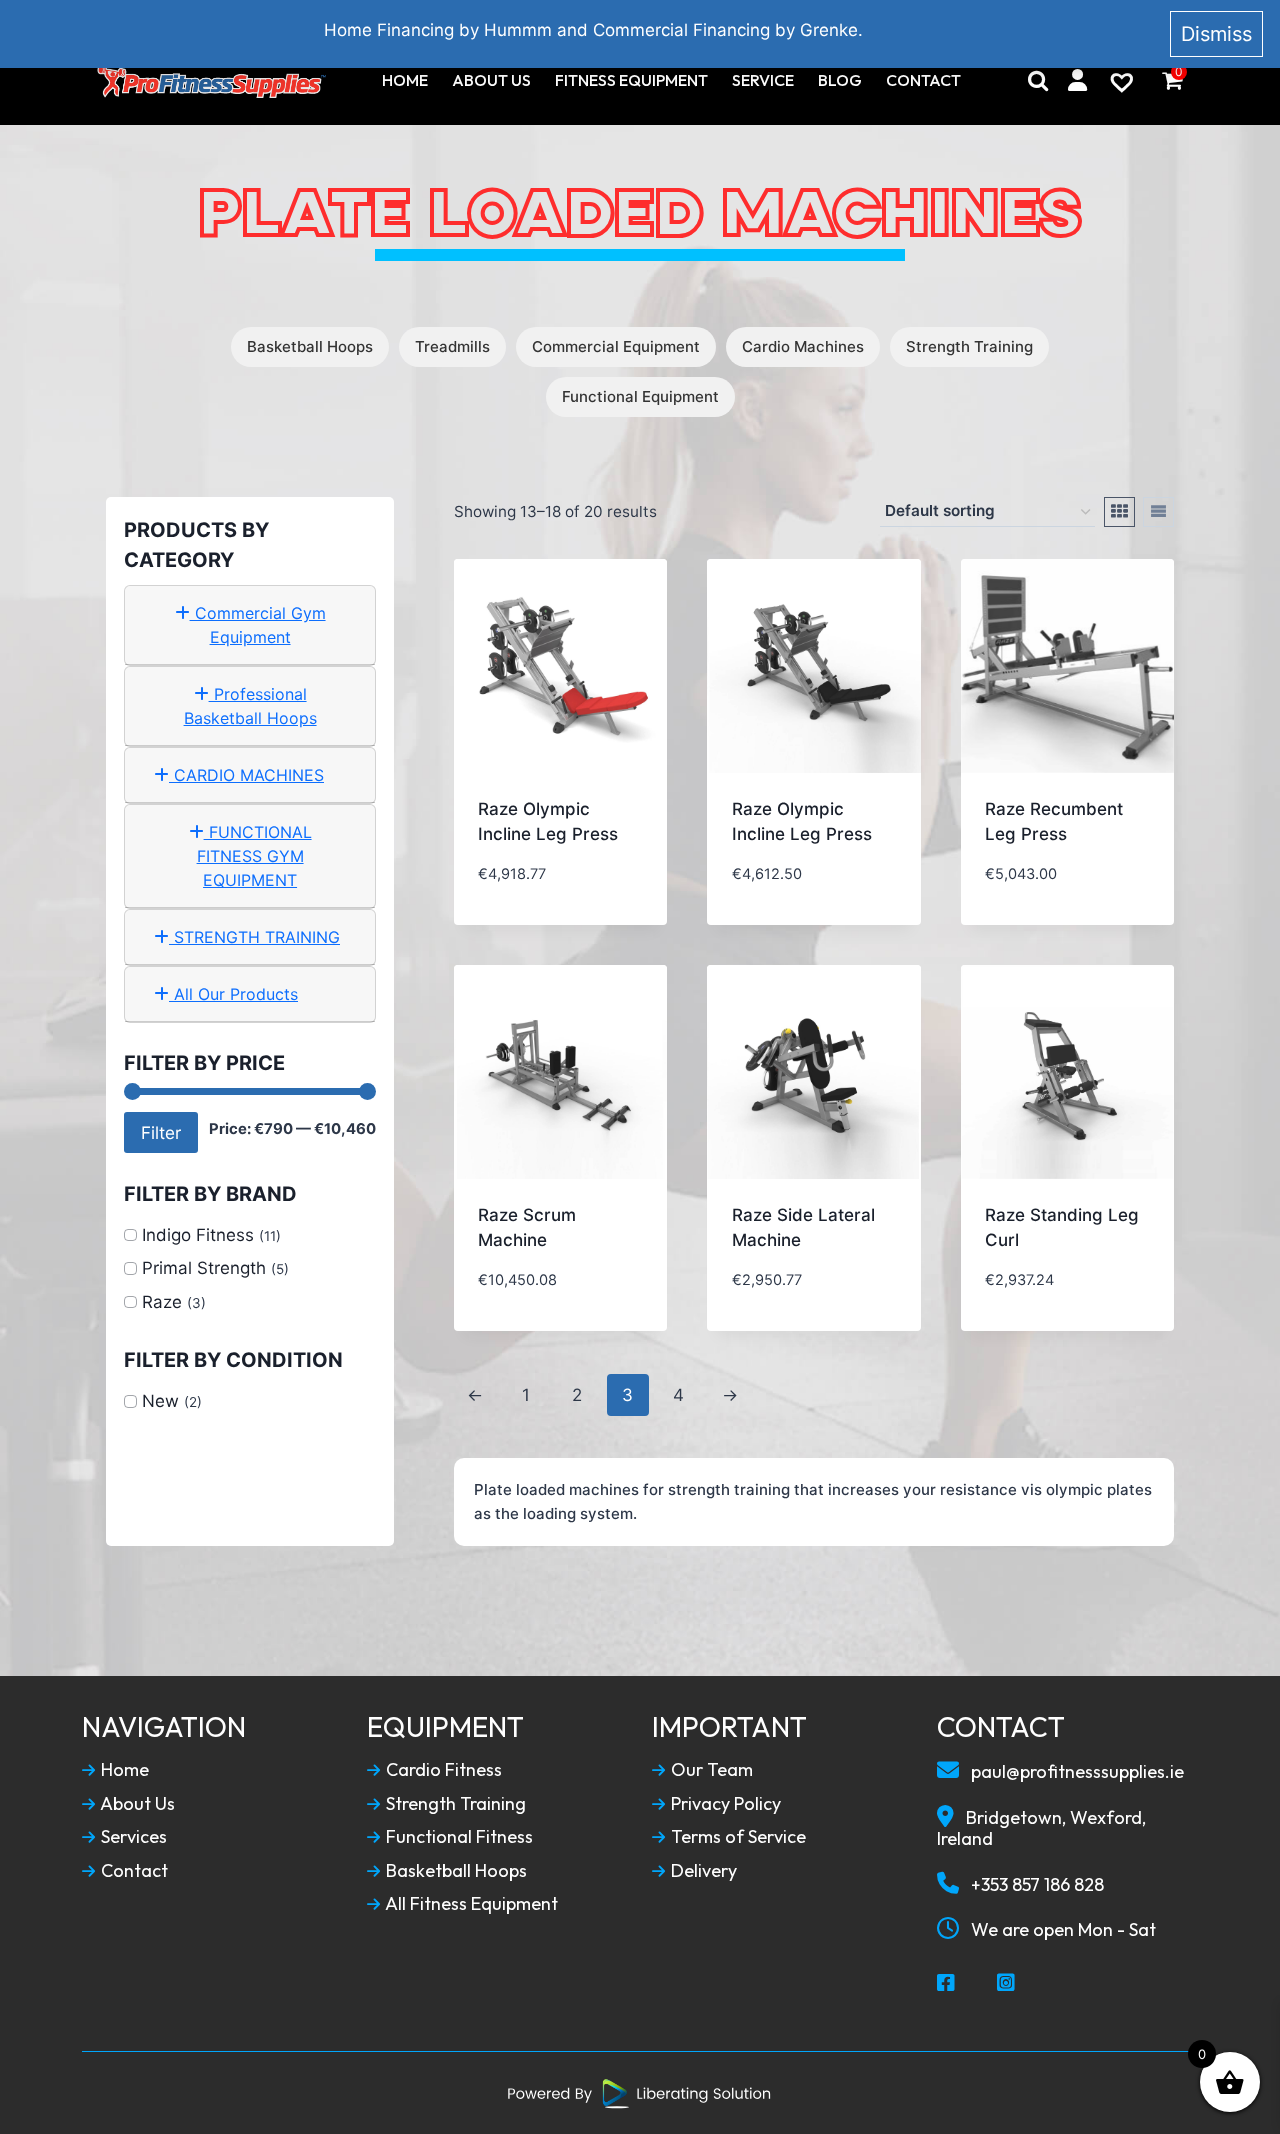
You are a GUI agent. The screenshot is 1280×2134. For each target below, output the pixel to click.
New (160, 1401)
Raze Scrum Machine (527, 1228)
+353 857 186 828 (1035, 1884)
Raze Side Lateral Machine (803, 1228)
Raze (162, 1302)
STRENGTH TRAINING (254, 937)
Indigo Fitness (198, 1235)
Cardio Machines (803, 346)
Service (763, 80)
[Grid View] (1119, 512)
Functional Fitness (457, 1837)
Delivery (702, 1871)
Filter (161, 1132)
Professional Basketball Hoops (250, 706)
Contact (923, 80)
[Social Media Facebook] (947, 1984)
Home (405, 80)
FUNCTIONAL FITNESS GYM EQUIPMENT (254, 856)
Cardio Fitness (442, 1770)
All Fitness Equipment (470, 1904)
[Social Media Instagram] (1007, 1984)
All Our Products (233, 994)
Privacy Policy (724, 1804)
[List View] (1158, 512)
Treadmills (452, 346)
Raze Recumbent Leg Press (1054, 822)
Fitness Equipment (631, 80)
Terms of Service (736, 1837)
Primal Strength (204, 1268)
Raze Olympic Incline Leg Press (548, 822)
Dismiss (1216, 34)
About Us (491, 80)
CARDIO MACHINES (246, 775)
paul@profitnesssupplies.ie (1075, 1771)
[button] (572, 887)
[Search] (1038, 80)
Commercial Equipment (616, 346)
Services (132, 1837)
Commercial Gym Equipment (258, 625)
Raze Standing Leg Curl (1062, 1228)
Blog (840, 80)
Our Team (710, 1770)
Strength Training (969, 346)
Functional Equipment (640, 396)
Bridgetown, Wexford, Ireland (1041, 1828)
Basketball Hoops (310, 346)
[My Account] (1077, 80)
